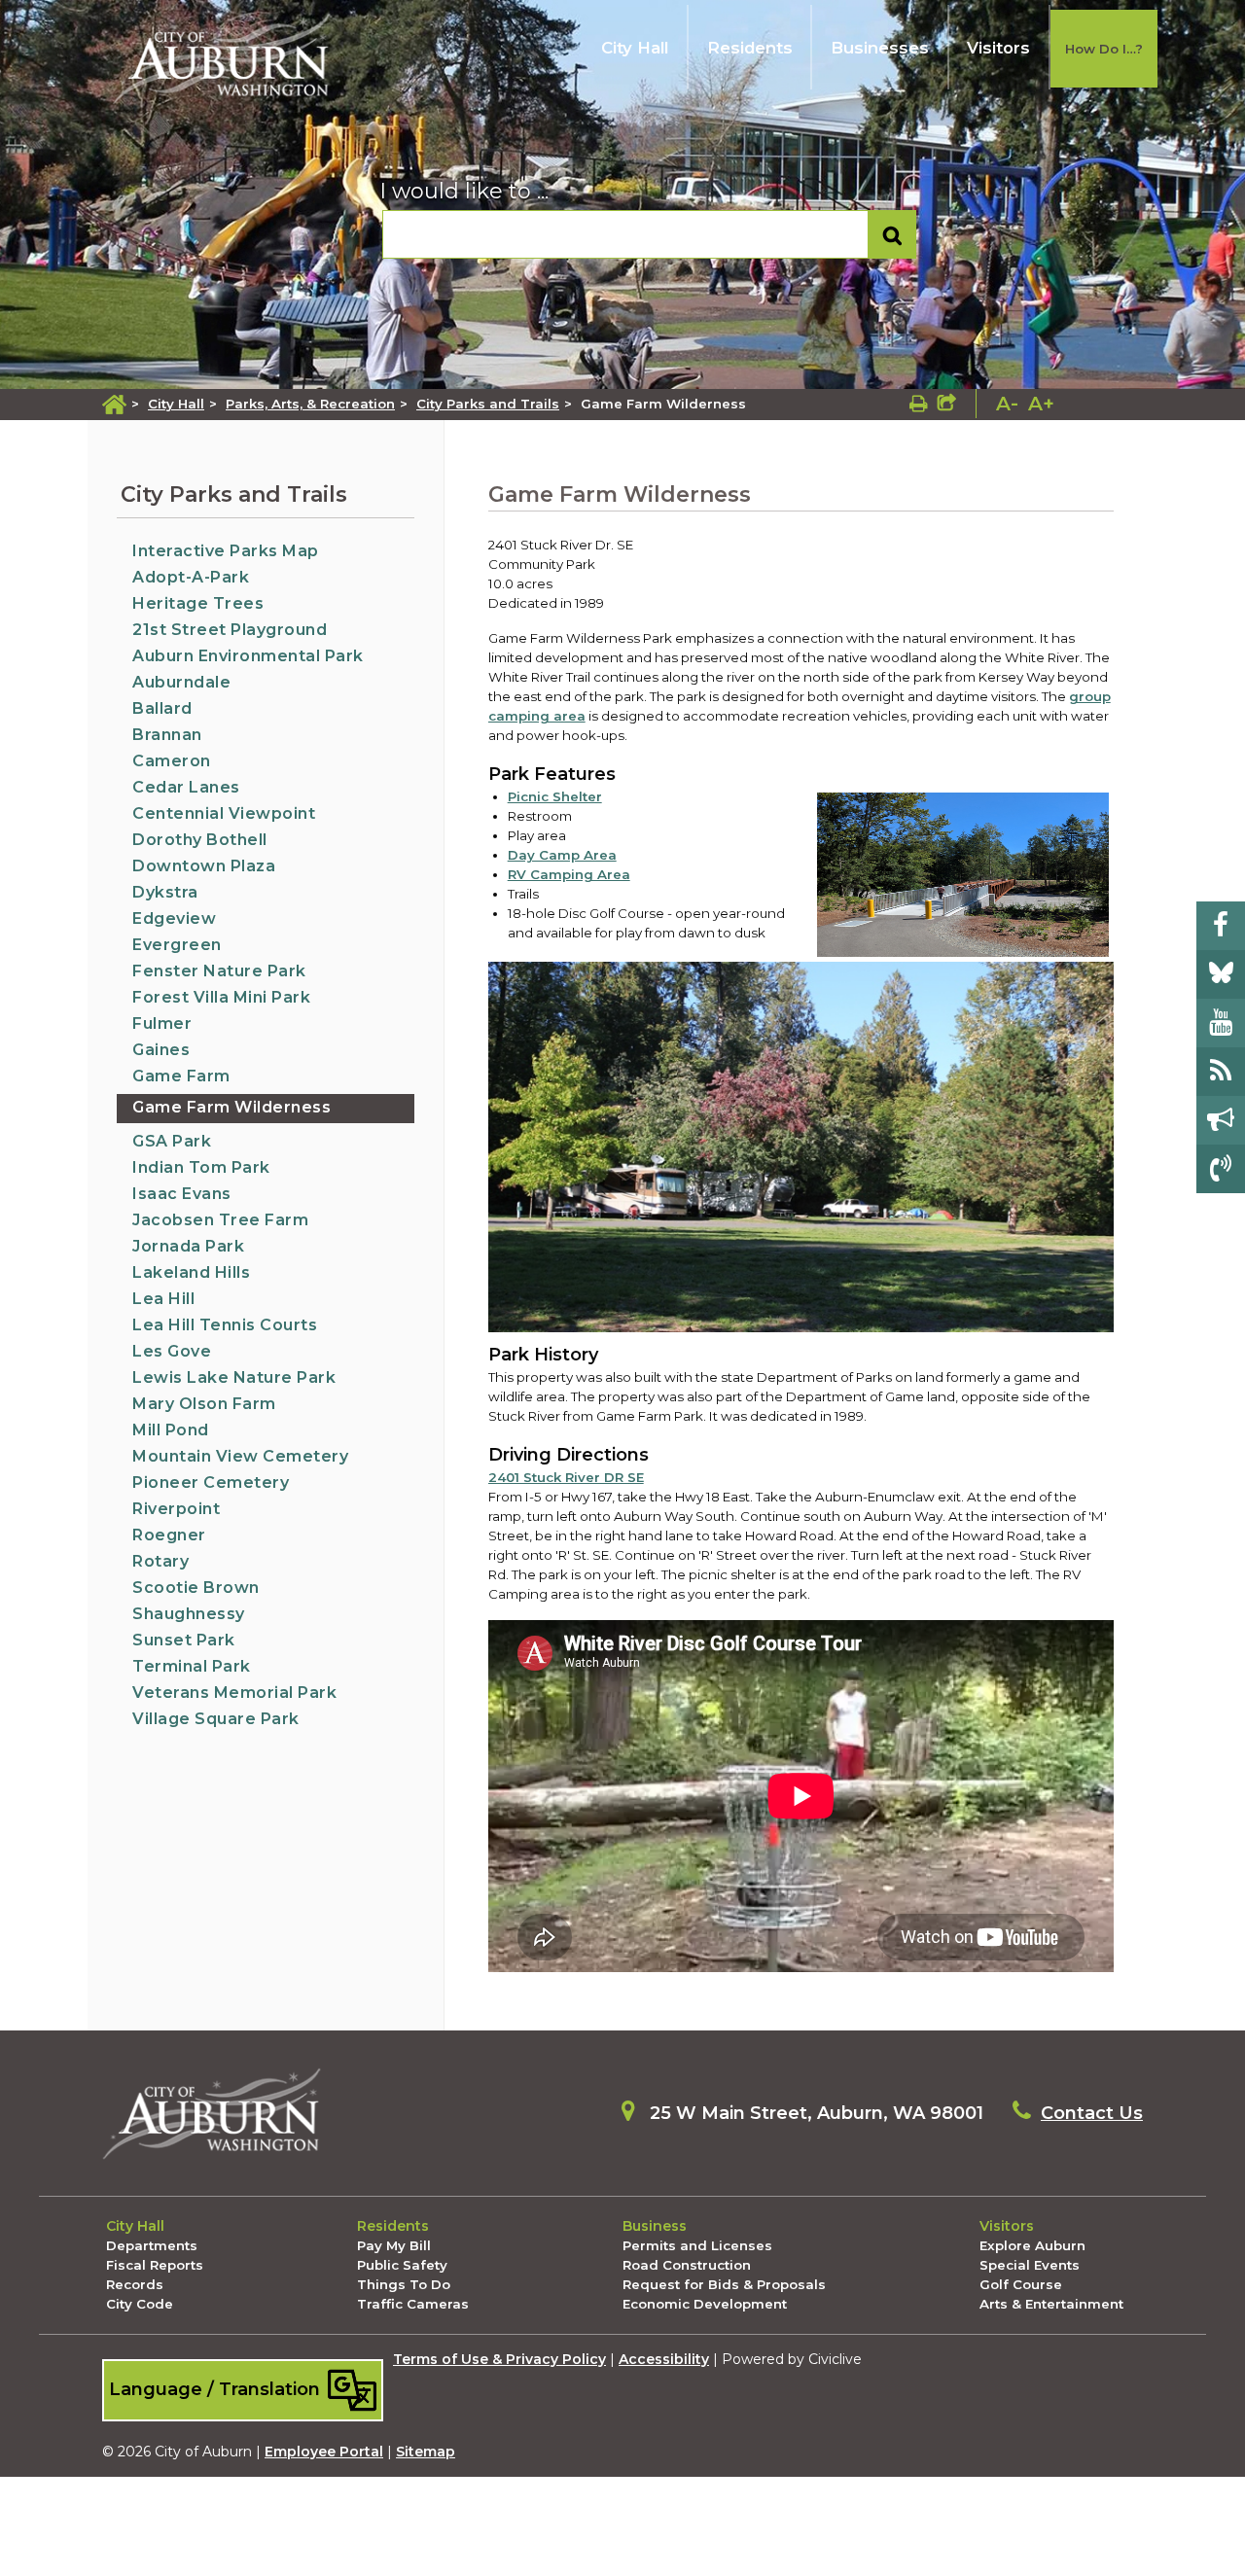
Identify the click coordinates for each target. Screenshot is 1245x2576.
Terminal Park (192, 1666)
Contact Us (1092, 2113)
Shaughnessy (189, 1614)
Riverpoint (176, 1509)
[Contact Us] (1221, 1169)
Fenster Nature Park (219, 971)
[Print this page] (919, 404)
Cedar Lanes (186, 787)
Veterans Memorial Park (234, 1693)
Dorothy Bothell (200, 840)
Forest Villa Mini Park (221, 997)
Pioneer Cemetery (211, 1482)
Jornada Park (188, 1246)
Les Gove (172, 1351)
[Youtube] (1221, 1023)
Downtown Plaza (204, 866)
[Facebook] (1221, 926)
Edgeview (174, 918)
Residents (750, 48)
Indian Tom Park (201, 1167)
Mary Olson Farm (204, 1404)
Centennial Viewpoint (224, 813)
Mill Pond (171, 1430)
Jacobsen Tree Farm (220, 1220)
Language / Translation (217, 2389)
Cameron (172, 761)
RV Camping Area (569, 874)
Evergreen (177, 945)
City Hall (635, 48)
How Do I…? (1104, 49)
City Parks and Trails (488, 404)
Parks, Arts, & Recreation (310, 404)
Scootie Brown (196, 1588)
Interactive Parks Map (226, 551)
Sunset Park (184, 1640)
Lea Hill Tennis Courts (225, 1325)
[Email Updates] (1221, 1120)
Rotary (160, 1561)
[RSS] (1221, 1072)
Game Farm (181, 1076)
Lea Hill (163, 1299)
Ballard (162, 708)
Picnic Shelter (555, 796)
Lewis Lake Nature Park (234, 1377)
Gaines (161, 1050)
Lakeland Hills (191, 1272)
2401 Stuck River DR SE (566, 1477)
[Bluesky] (1221, 974)
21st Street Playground (230, 630)
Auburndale (181, 682)
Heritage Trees (198, 603)
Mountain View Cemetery (240, 1456)
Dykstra (165, 892)
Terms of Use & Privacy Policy (499, 2359)
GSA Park (172, 1141)
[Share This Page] (947, 404)
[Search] (892, 235)
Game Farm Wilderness (231, 1107)
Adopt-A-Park (191, 577)
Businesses (880, 48)
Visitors (998, 48)
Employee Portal (324, 2452)
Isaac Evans (182, 1194)
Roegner (169, 1535)
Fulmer (162, 1023)
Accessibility (664, 2359)
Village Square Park (216, 1719)
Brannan (167, 735)
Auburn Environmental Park (248, 656)
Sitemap (426, 2452)
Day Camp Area (562, 855)
